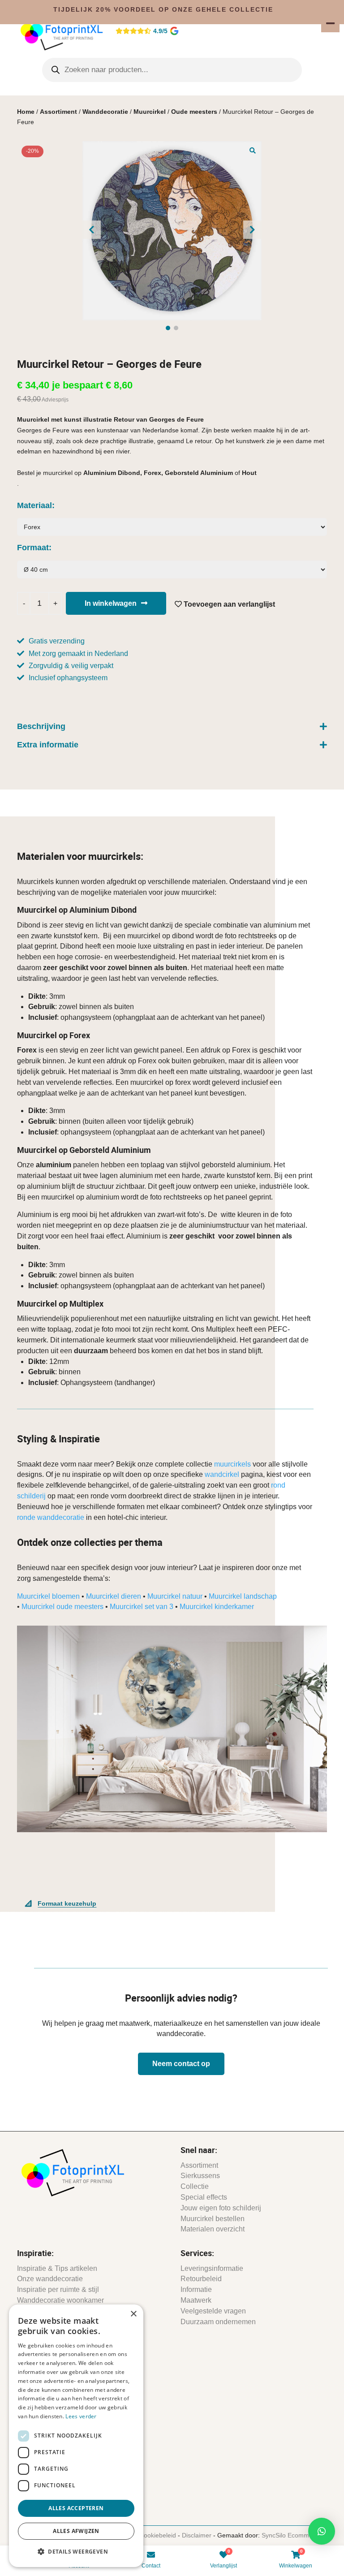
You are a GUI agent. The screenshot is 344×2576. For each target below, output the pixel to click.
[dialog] (76, 2436)
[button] (322, 2531)
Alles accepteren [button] (76, 2508)
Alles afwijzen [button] (76, 2531)
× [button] (133, 2314)
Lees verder (81, 2416)
